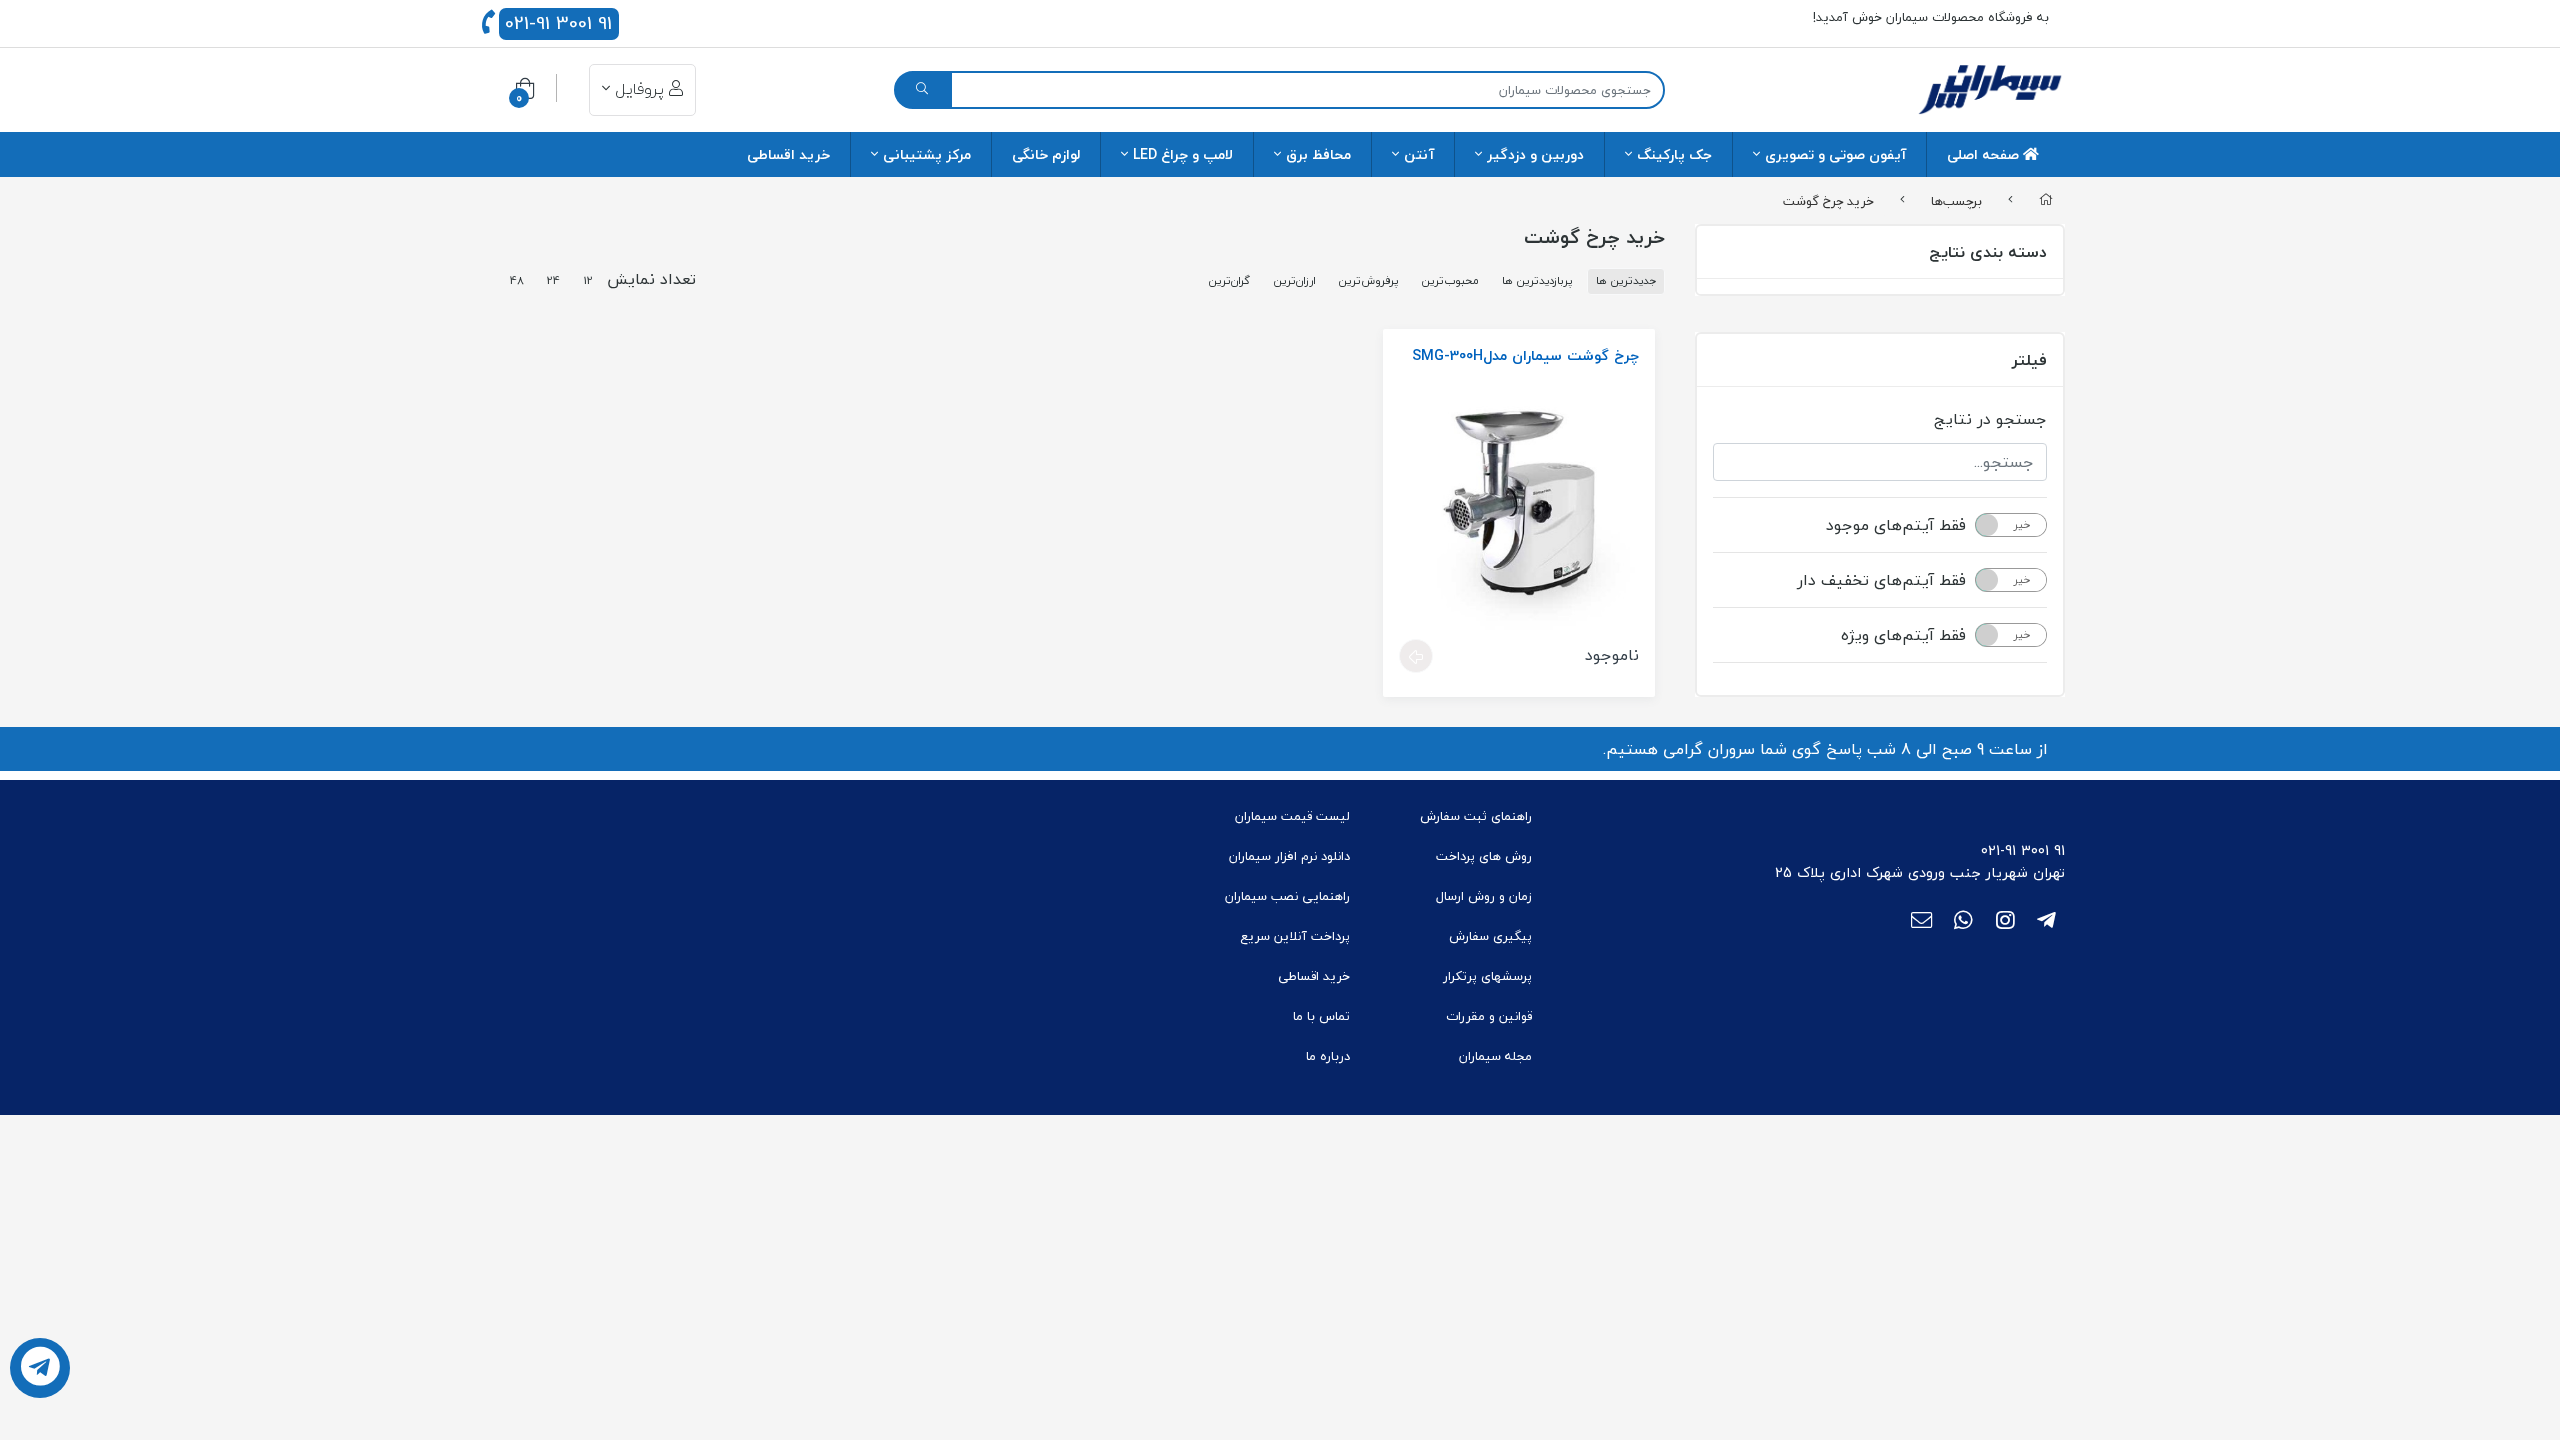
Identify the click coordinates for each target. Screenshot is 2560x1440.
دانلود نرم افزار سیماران (1289, 856)
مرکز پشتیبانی (927, 154)
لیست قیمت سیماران (1292, 816)
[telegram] (2046, 922)
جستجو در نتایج (1990, 419)
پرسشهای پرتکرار (1487, 976)
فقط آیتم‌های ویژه (1903, 635)
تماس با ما (1321, 1016)
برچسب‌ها (1956, 200)
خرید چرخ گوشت (1828, 200)
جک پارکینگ (1674, 154)
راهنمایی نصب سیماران (1287, 896)
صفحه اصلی (1985, 154)
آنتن (1419, 154)
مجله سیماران (1495, 1056)
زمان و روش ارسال (1484, 896)
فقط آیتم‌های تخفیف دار (1881, 580)
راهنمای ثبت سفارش (1476, 816)
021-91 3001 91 (558, 24)
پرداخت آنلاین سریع (1295, 936)
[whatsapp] (1963, 922)
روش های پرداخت (1484, 856)
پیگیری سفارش (1490, 936)
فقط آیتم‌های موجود (1896, 525)
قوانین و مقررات (1489, 1016)
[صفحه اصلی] (2046, 201)
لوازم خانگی (1046, 154)
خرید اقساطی (788, 154)
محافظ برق (1318, 154)
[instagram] (2005, 922)
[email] (1921, 922)
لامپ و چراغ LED (1183, 154)
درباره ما (1328, 1056)
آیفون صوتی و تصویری (1835, 154)
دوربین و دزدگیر (1535, 154)
